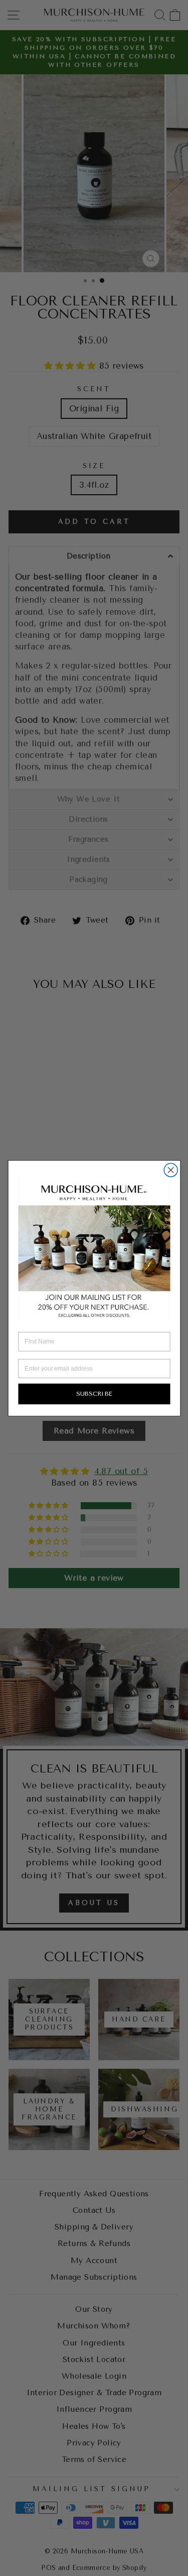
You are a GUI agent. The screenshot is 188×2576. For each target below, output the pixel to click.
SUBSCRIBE (94, 1393)
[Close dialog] (171, 1170)
